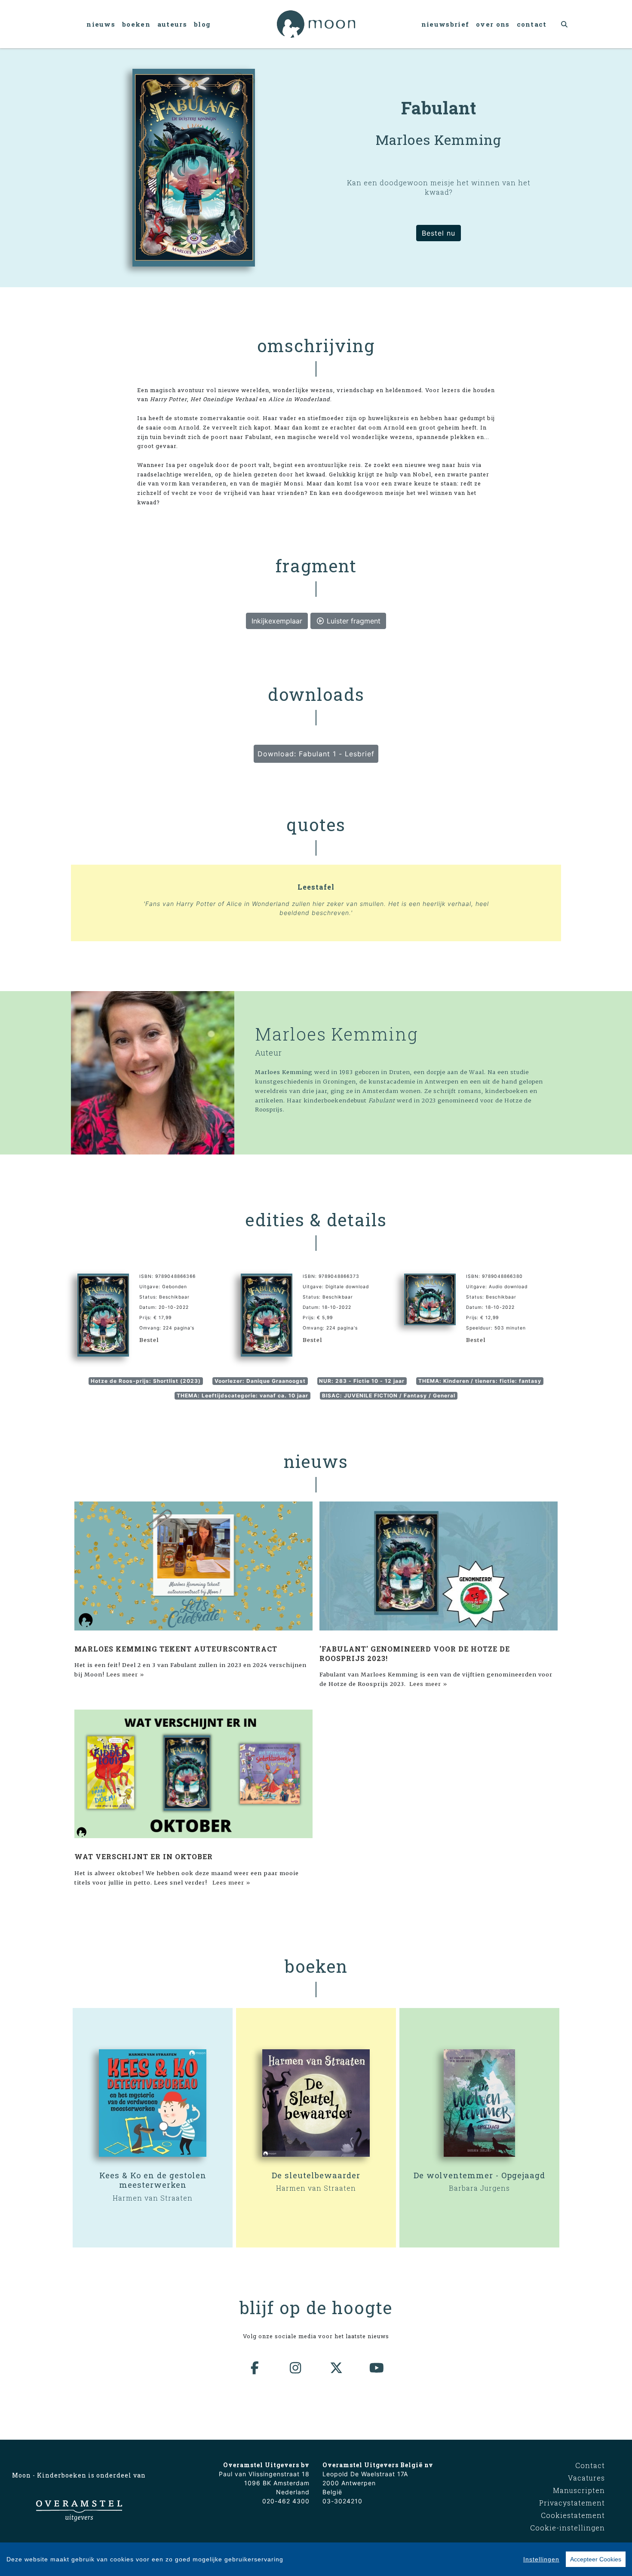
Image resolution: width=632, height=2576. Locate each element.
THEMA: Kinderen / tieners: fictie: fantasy (480, 1381)
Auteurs (172, 24)
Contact (532, 24)
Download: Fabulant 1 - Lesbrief (316, 754)
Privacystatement (572, 2503)
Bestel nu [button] (439, 233)
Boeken (136, 24)
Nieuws (101, 24)
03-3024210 (342, 2501)
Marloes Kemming (337, 1034)
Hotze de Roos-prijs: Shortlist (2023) (146, 1381)
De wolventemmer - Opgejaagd (479, 2175)
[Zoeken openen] (565, 24)
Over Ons (493, 24)
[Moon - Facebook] (255, 2368)
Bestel (149, 1340)
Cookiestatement (573, 2515)
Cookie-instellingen (568, 2528)
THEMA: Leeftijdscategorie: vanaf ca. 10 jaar (242, 1395)
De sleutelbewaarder (316, 2175)
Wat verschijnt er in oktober (144, 1856)
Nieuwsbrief (445, 24)
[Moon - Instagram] (296, 2368)
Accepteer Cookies (596, 2559)
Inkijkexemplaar (277, 621)
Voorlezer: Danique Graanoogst (260, 1381)
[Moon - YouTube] (377, 2368)
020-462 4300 (286, 2501)
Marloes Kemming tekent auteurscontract (176, 1649)
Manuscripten (579, 2490)
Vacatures (586, 2478)
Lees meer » (125, 1674)
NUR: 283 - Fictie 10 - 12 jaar (362, 1381)
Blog (202, 24)
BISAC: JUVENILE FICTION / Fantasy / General (389, 1395)
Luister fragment (353, 621)
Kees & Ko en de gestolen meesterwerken (153, 2180)
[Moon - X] (337, 2368)
